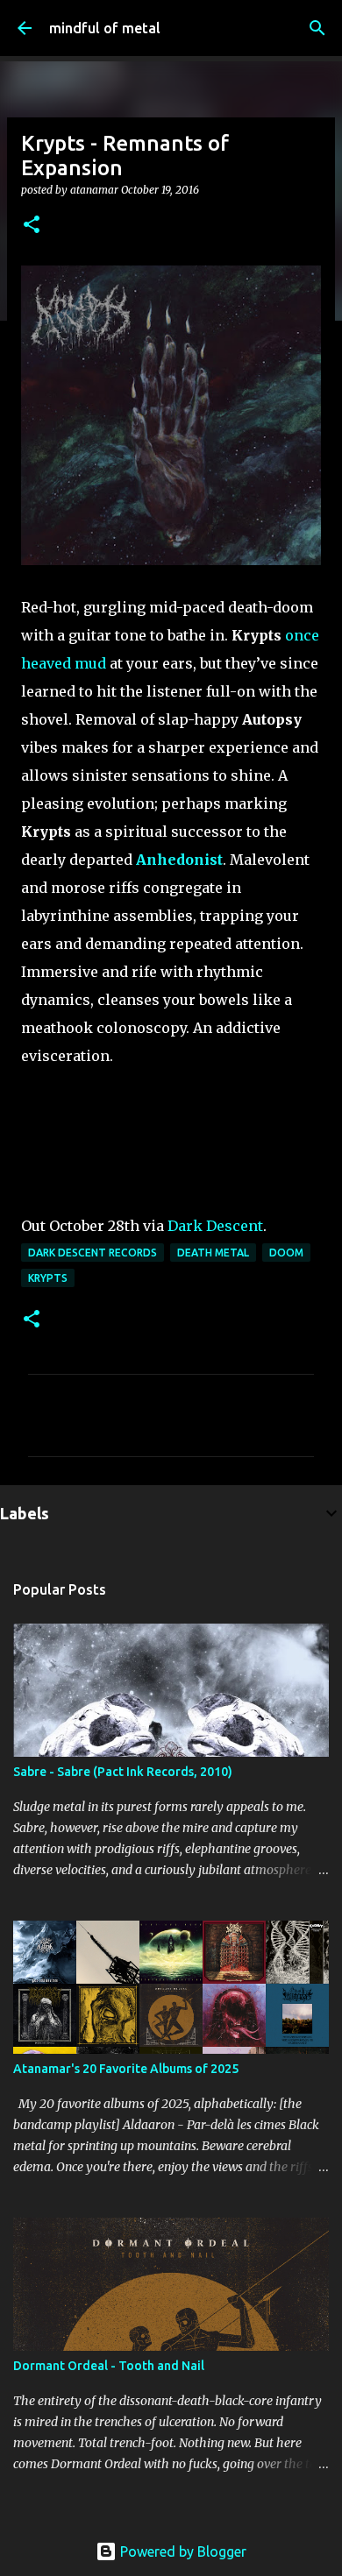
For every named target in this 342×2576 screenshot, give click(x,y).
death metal (213, 1253)
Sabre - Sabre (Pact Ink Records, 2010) (123, 1772)
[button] (32, 226)
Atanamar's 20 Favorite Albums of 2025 (126, 2069)
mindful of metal (105, 28)
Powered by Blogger (182, 2551)
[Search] (317, 28)
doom (286, 1253)
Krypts (48, 1278)
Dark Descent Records (93, 1253)
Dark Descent (215, 1226)
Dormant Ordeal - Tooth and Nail (109, 2366)
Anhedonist (179, 860)
